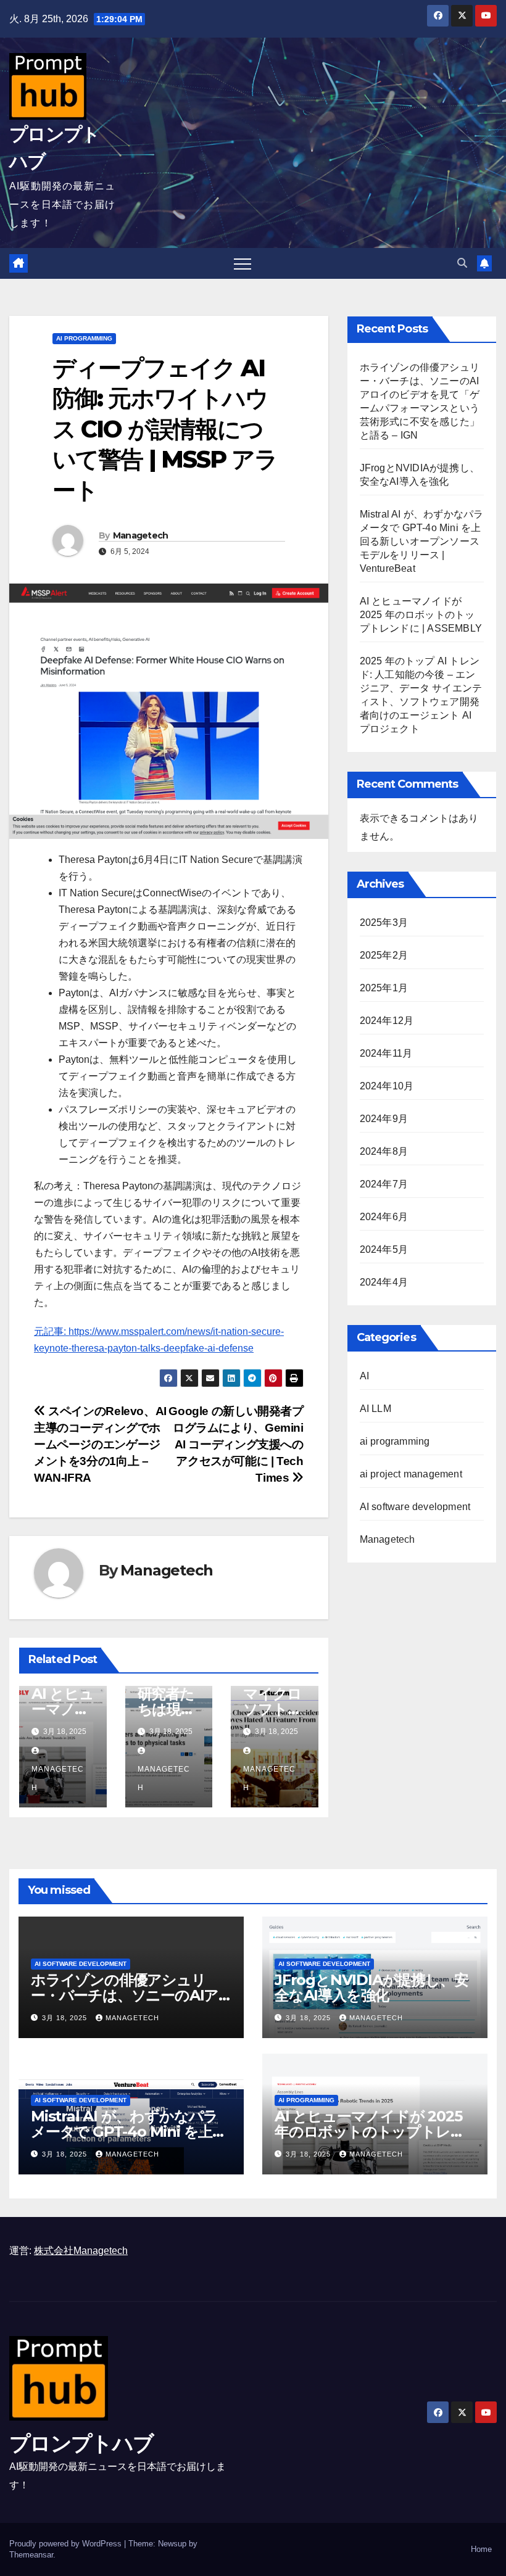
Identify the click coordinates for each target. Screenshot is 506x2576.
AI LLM (375, 1409)
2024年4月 (384, 1282)
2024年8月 (384, 1151)
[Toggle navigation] (243, 263)
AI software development (415, 1507)
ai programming (84, 338)
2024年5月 (384, 1249)
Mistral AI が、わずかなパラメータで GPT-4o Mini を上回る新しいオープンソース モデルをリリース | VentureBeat (422, 541)
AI (364, 1376)
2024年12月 (387, 1021)
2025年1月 (384, 988)
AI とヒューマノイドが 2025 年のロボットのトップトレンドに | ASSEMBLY (421, 615)
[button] (462, 263)
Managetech (141, 535)
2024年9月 (384, 1119)
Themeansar (31, 2555)
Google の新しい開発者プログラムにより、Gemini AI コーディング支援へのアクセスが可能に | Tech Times (236, 1444)
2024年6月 (384, 1217)
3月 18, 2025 (66, 2018)
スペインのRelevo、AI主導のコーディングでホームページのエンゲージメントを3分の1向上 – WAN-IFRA (100, 1444)
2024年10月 (387, 1086)
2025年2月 (384, 955)
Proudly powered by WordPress (67, 2544)
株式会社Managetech (81, 2251)
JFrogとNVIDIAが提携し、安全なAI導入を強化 (371, 1988)
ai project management (411, 1474)
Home (481, 2549)
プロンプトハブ (81, 2443)
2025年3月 (384, 923)
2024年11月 (386, 1053)
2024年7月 (384, 1184)
